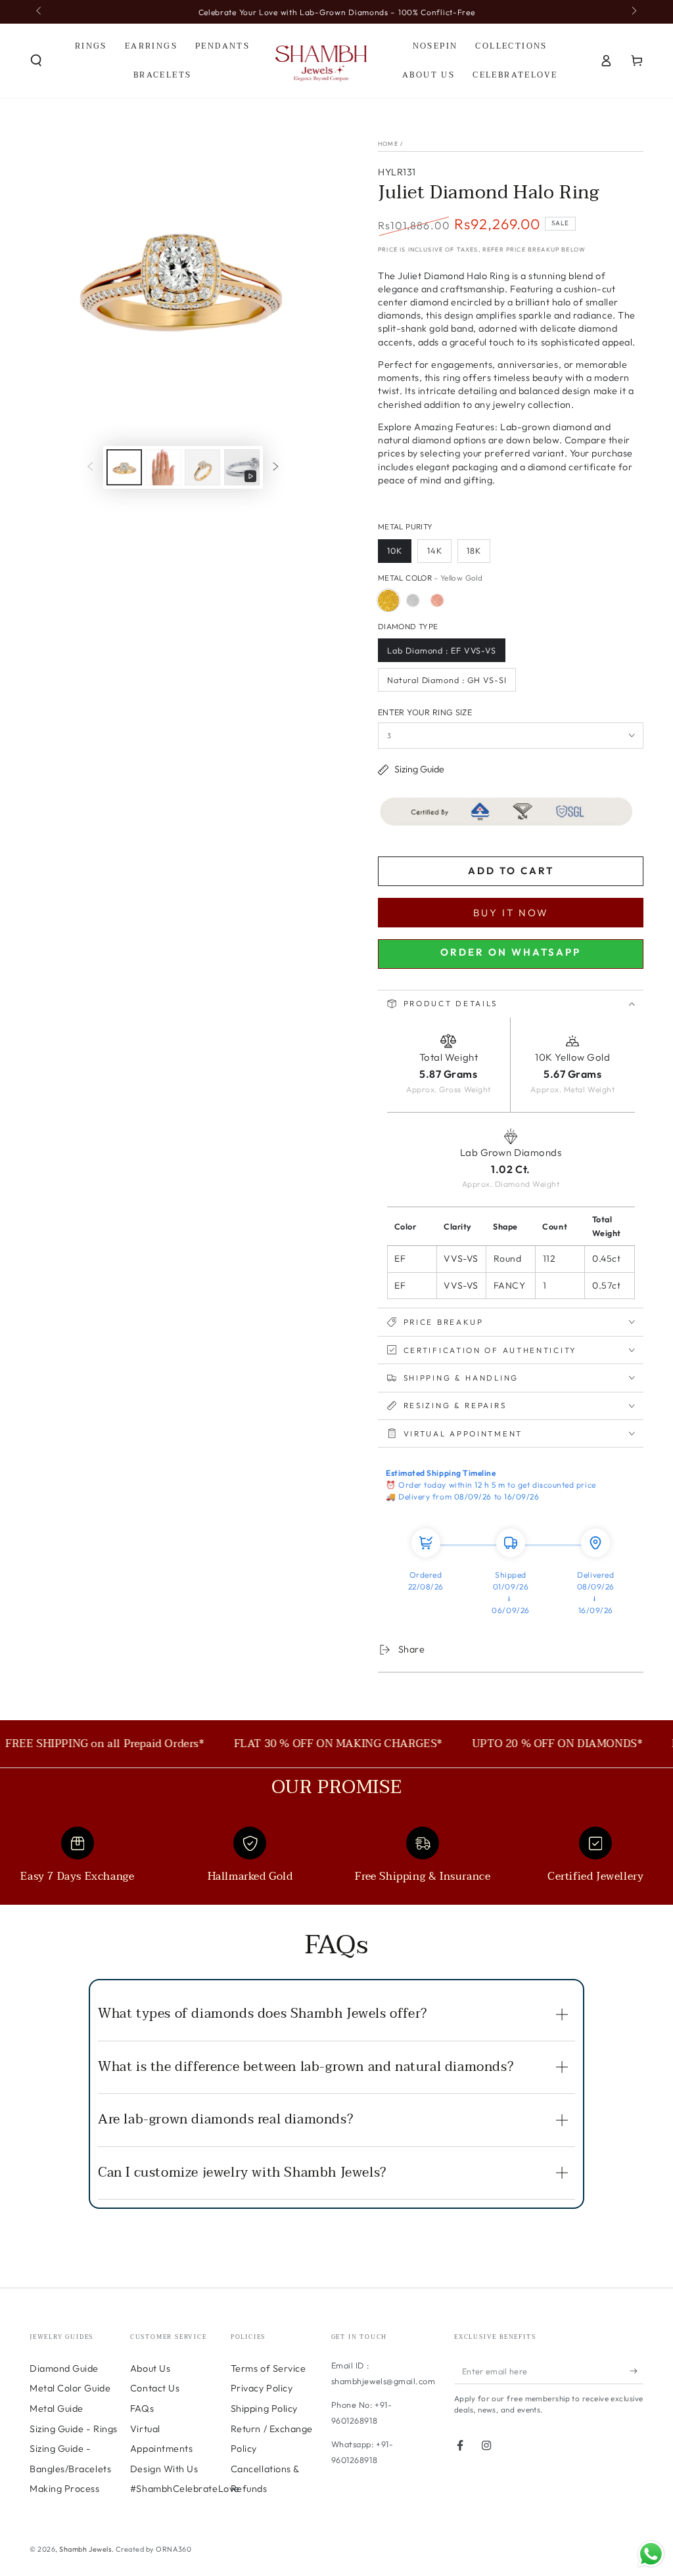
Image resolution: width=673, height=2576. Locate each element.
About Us (150, 2368)
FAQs (142, 2409)
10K (395, 550)
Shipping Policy (264, 2409)
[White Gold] (413, 600)
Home (388, 144)
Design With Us (164, 2469)
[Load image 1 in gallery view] (124, 467)
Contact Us (155, 2388)
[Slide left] (40, 12)
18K (474, 550)
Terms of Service (268, 2368)
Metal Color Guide (70, 2388)
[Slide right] (633, 12)
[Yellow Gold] (388, 600)
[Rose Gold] (437, 600)
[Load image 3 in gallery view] (202, 467)
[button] (36, 60)
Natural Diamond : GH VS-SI (447, 680)
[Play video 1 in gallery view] (242, 467)
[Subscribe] (637, 2371)
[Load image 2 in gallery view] (164, 467)
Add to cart (511, 871)
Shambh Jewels (85, 2549)
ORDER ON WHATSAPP (511, 952)
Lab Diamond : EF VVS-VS (442, 650)
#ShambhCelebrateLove (185, 2489)
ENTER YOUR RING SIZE (425, 712)
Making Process (65, 2489)
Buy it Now (511, 913)
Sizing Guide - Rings (74, 2429)
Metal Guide (57, 2409)
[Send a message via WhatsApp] (651, 2554)
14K (435, 550)
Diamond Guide (64, 2368)
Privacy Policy (262, 2388)
